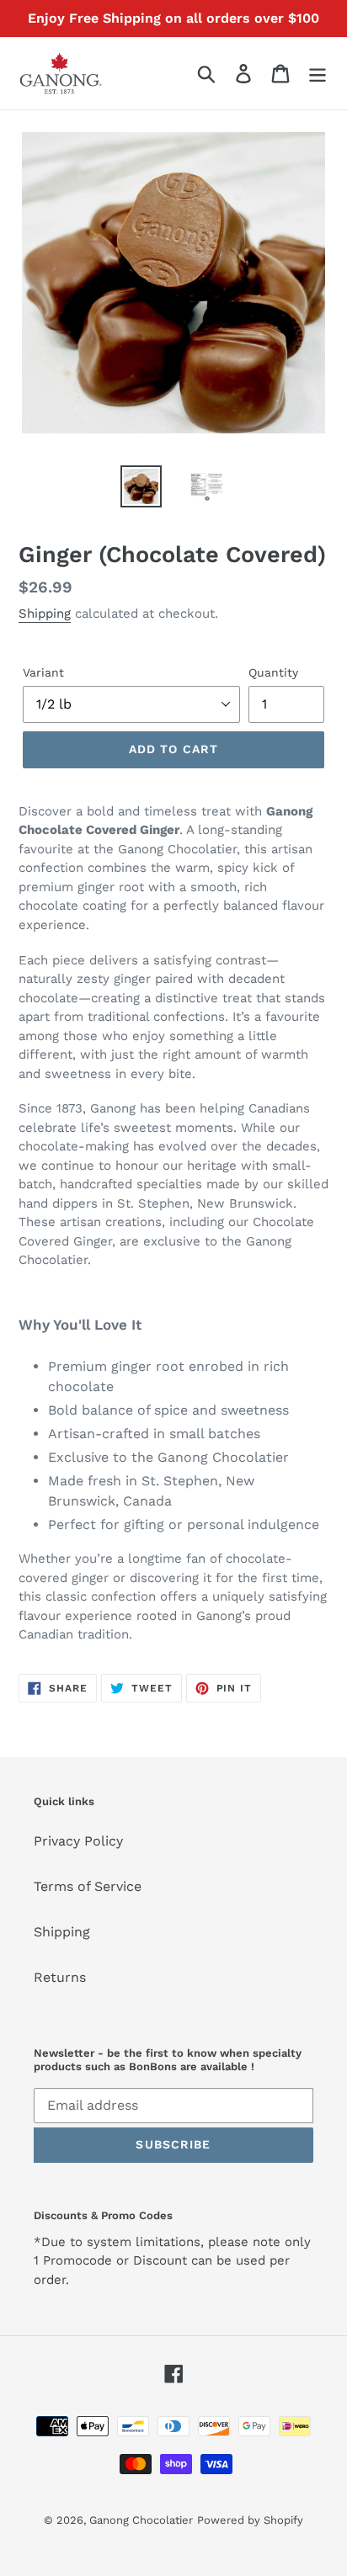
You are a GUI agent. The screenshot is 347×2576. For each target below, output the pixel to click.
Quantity (273, 672)
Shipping (45, 613)
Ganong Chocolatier (141, 2520)
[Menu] (318, 74)
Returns (60, 1977)
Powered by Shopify (250, 2520)
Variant (43, 672)
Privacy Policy (78, 1841)
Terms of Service (88, 1886)
